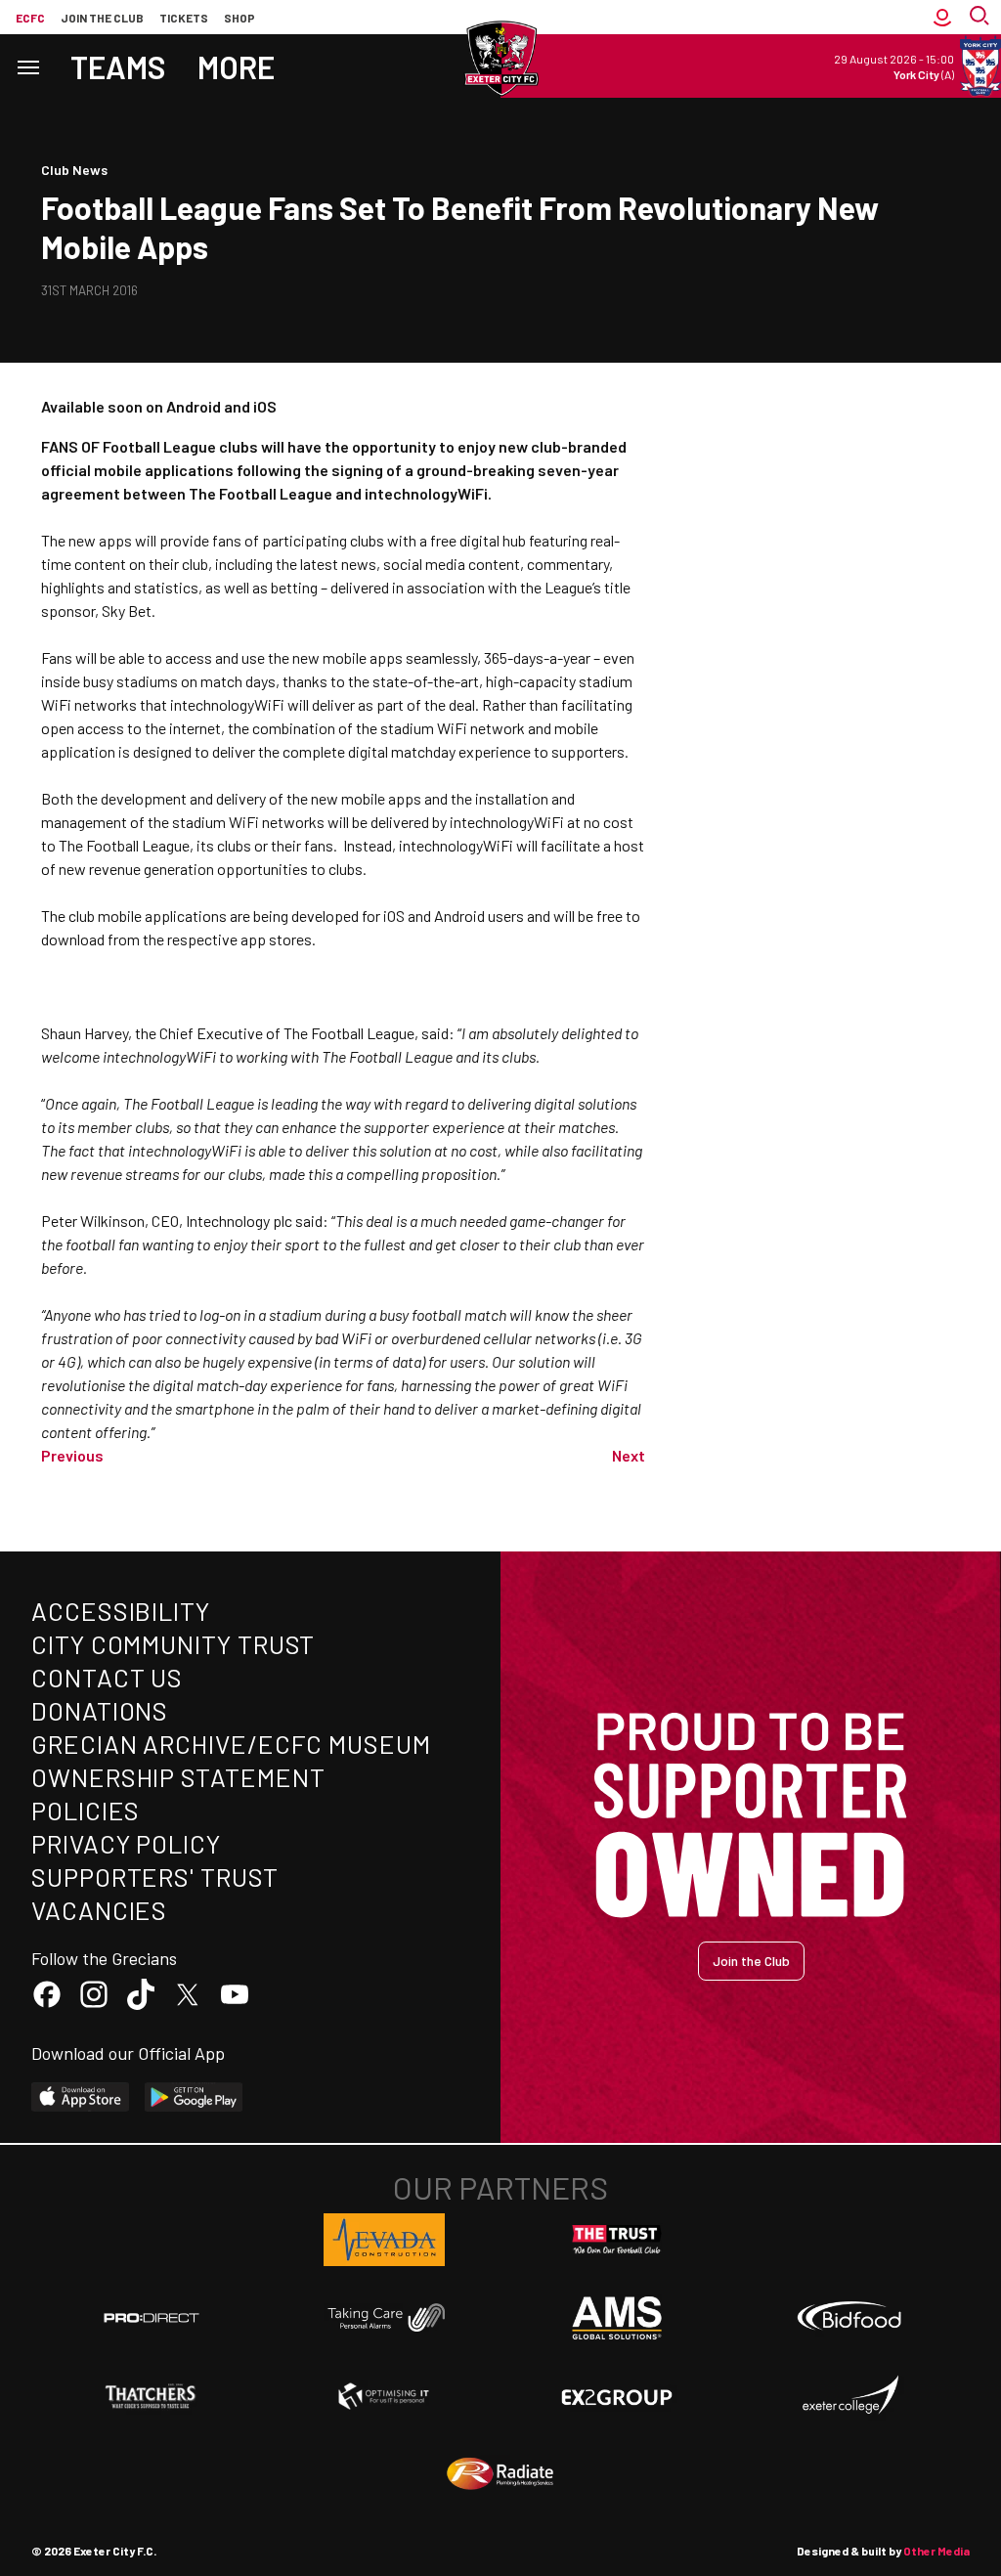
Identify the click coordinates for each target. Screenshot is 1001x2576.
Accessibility (121, 1611)
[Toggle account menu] (942, 17)
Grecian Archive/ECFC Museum (231, 1744)
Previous (72, 1455)
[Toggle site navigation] (27, 66)
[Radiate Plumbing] (500, 2474)
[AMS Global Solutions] (617, 2318)
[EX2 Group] (617, 2396)
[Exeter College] (849, 2396)
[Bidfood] (849, 2318)
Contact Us (107, 1677)
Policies (86, 1810)
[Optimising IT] (384, 2396)
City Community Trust (173, 1644)
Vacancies (99, 1910)
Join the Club (751, 1961)
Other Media (936, 2551)
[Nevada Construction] (384, 2240)
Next (629, 1455)
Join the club (102, 18)
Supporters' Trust (155, 1877)
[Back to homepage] (500, 59)
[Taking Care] (384, 2317)
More (236, 66)
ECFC (30, 18)
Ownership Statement (178, 1777)
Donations (100, 1710)
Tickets (184, 18)
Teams (118, 66)
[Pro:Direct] (152, 2317)
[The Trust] (617, 2240)
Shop (239, 18)
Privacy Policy (126, 1843)
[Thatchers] (152, 2396)
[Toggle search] (981, 17)
